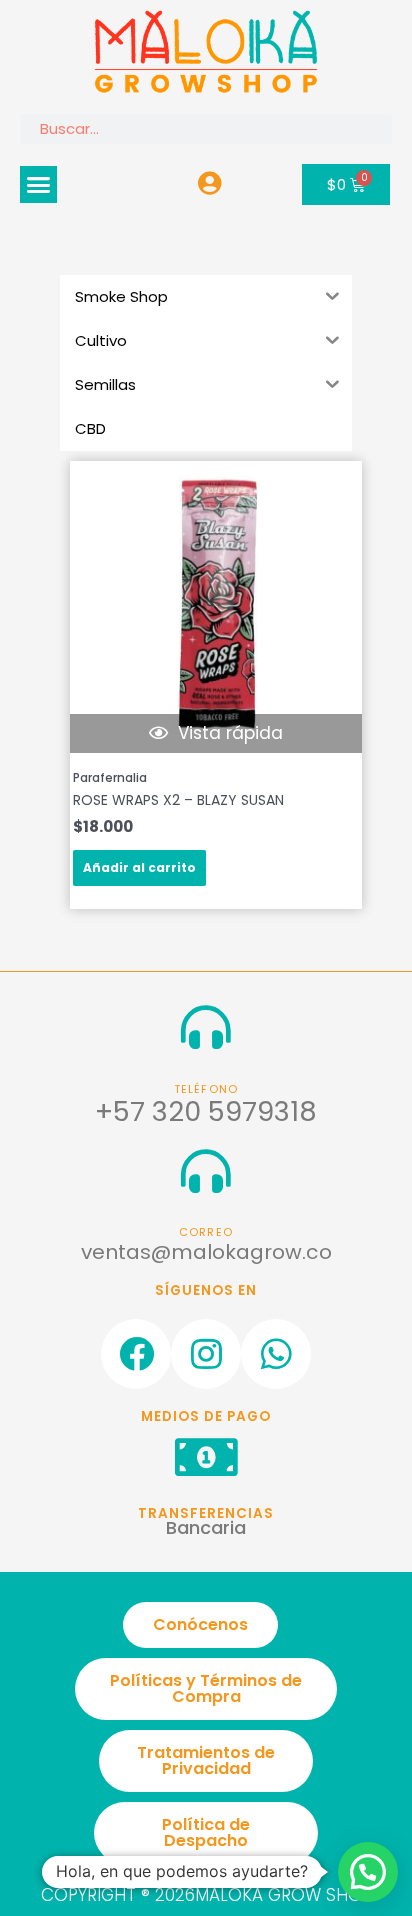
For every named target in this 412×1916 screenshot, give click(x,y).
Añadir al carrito (139, 867)
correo (206, 1232)
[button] (39, 185)
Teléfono (206, 1089)
